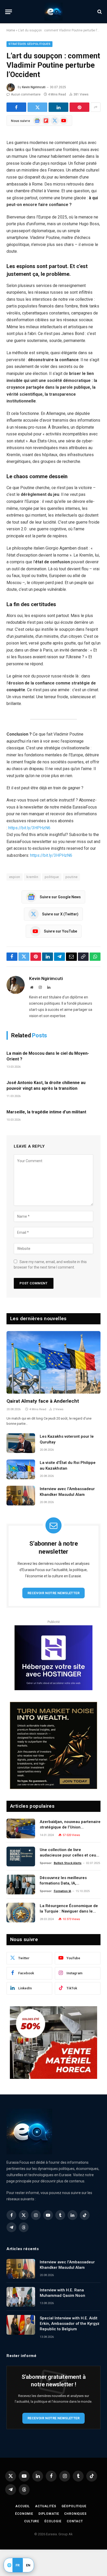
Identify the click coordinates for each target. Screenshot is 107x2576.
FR (18, 2565)
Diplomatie (49, 2514)
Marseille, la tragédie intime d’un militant (46, 1112)
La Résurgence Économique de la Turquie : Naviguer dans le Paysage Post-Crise (69, 1911)
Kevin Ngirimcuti (34, 87)
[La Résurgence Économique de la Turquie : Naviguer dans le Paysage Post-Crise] (21, 1913)
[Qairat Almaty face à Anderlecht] (53, 1362)
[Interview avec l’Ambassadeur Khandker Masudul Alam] (21, 1496)
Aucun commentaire (26, 94)
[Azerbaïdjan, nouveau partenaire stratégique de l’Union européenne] (21, 1828)
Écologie (53, 2521)
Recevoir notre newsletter (53, 1593)
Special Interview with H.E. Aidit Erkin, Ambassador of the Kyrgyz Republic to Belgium (70, 2324)
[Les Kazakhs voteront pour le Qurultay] (21, 1443)
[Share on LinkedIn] (58, 107)
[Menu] (9, 12)
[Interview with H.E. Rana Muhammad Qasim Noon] (21, 2297)
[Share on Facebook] (16, 107)
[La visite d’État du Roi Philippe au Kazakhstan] (21, 1469)
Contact (75, 2521)
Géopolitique (74, 2506)
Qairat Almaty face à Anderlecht (43, 1401)
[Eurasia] (53, 12)
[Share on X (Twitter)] (37, 107)
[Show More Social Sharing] (96, 107)
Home (11, 30)
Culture (32, 2521)
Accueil (23, 2506)
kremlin (32, 877)
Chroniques (75, 2514)
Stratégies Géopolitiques (29, 44)
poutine (72, 877)
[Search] (99, 12)
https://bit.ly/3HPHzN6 (29, 828)
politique (52, 877)
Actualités (46, 2506)
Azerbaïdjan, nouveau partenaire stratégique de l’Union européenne (70, 1827)
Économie (24, 2514)
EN (28, 2565)
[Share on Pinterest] (79, 107)
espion (15, 877)
